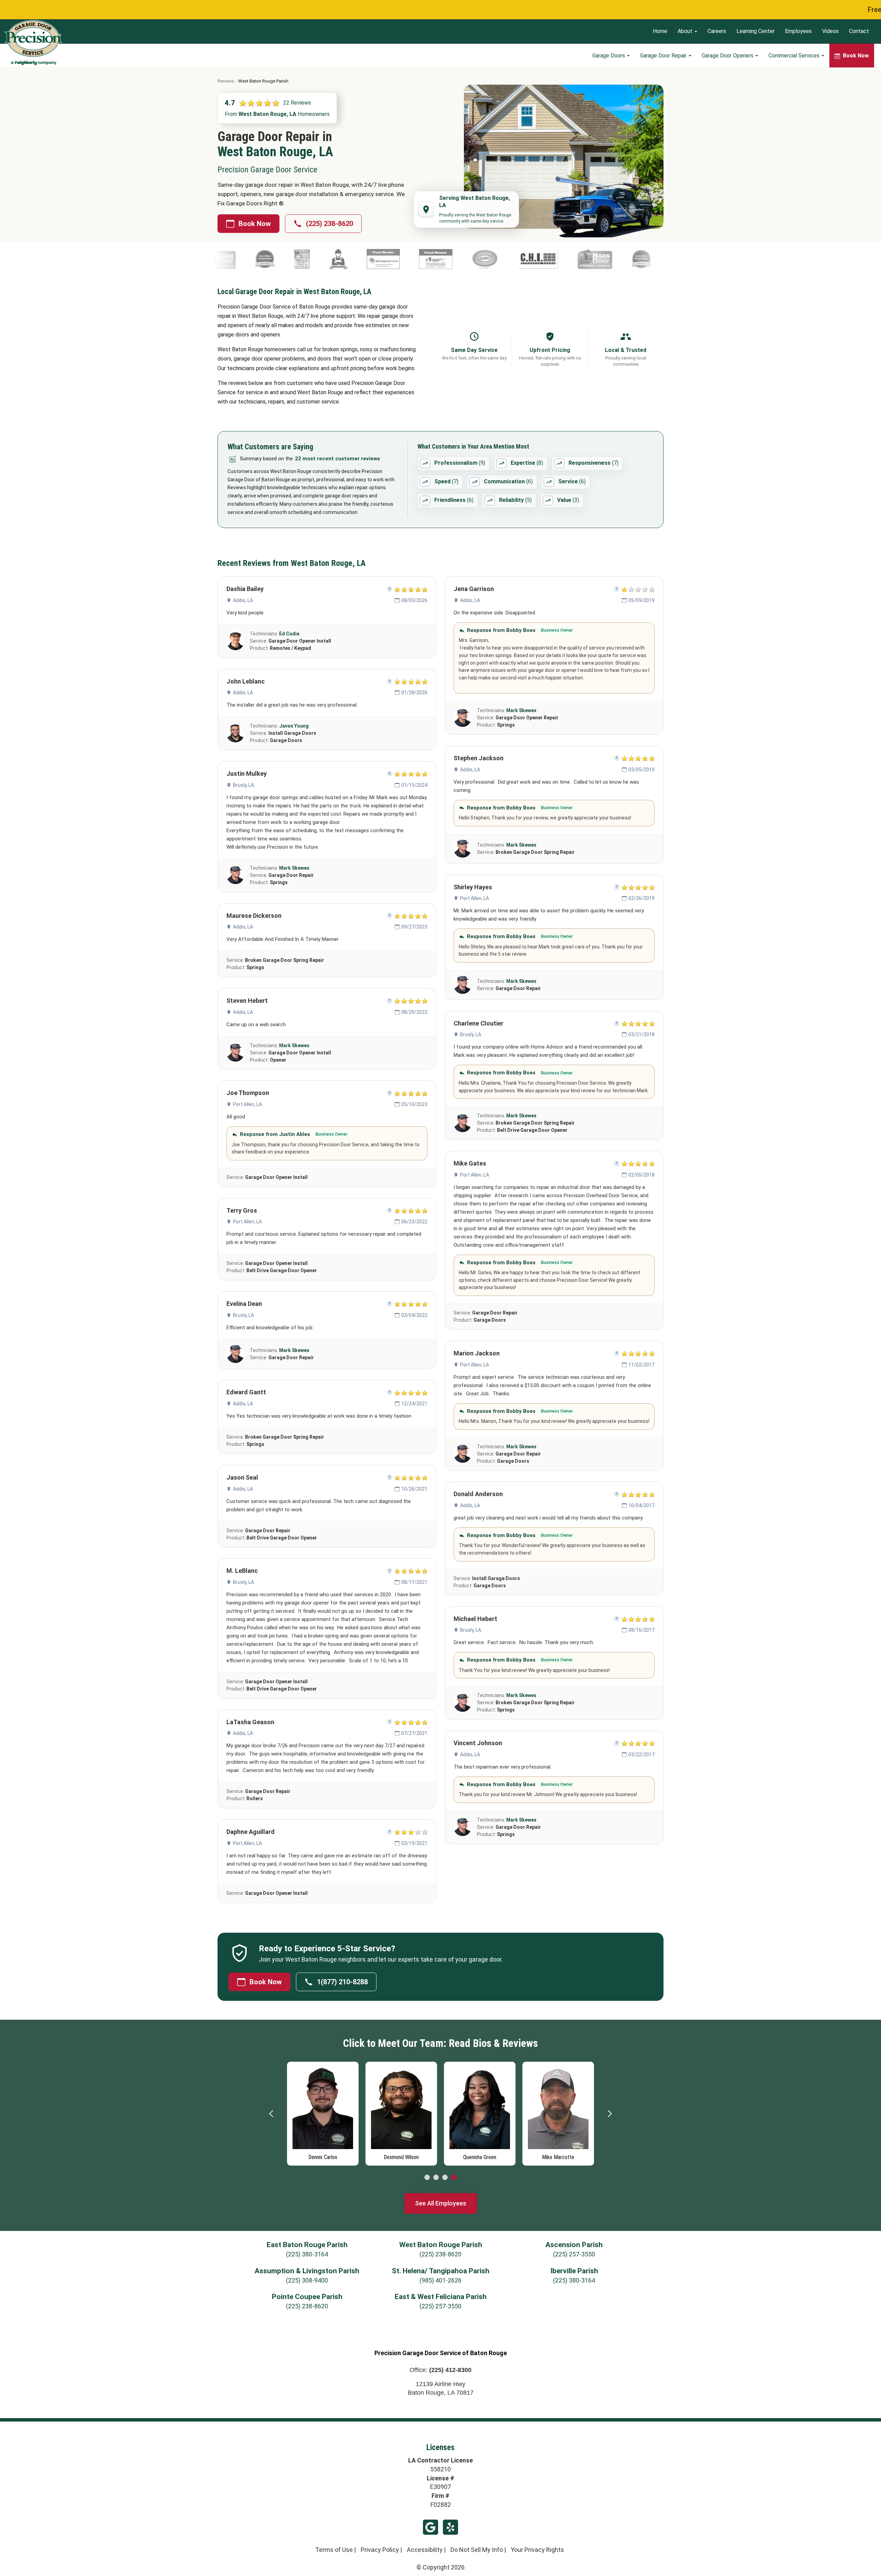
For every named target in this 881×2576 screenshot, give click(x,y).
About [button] (686, 31)
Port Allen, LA (247, 1104)
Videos (830, 31)
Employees (798, 31)
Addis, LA (243, 600)
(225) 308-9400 (307, 2280)
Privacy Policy (380, 2550)
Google (431, 2527)
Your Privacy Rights (537, 2550)
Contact (859, 31)
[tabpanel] (323, 2112)
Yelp (450, 2527)
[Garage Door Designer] (516, 259)
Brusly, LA (243, 785)
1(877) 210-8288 (342, 1982)
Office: (440, 2370)
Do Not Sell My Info (477, 2550)
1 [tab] (427, 2178)
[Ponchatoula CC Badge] (274, 259)
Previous (272, 2114)
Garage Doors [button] (609, 56)
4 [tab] (454, 2178)
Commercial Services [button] (795, 56)
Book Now (255, 224)
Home (660, 31)
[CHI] (377, 259)
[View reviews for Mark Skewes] (235, 875)
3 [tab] (445, 2178)
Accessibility (425, 2550)
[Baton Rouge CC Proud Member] (221, 259)
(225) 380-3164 (307, 2254)
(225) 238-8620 (330, 224)
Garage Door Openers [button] (728, 56)
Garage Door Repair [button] (664, 56)
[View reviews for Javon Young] (235, 733)
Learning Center (756, 31)
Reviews (226, 81)
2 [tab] (436, 2178)
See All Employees (441, 2203)
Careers (717, 31)
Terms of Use (334, 2550)
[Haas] (433, 259)
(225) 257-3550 (574, 2254)
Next (609, 2114)
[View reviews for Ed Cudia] (235, 641)
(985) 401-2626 (440, 2280)
